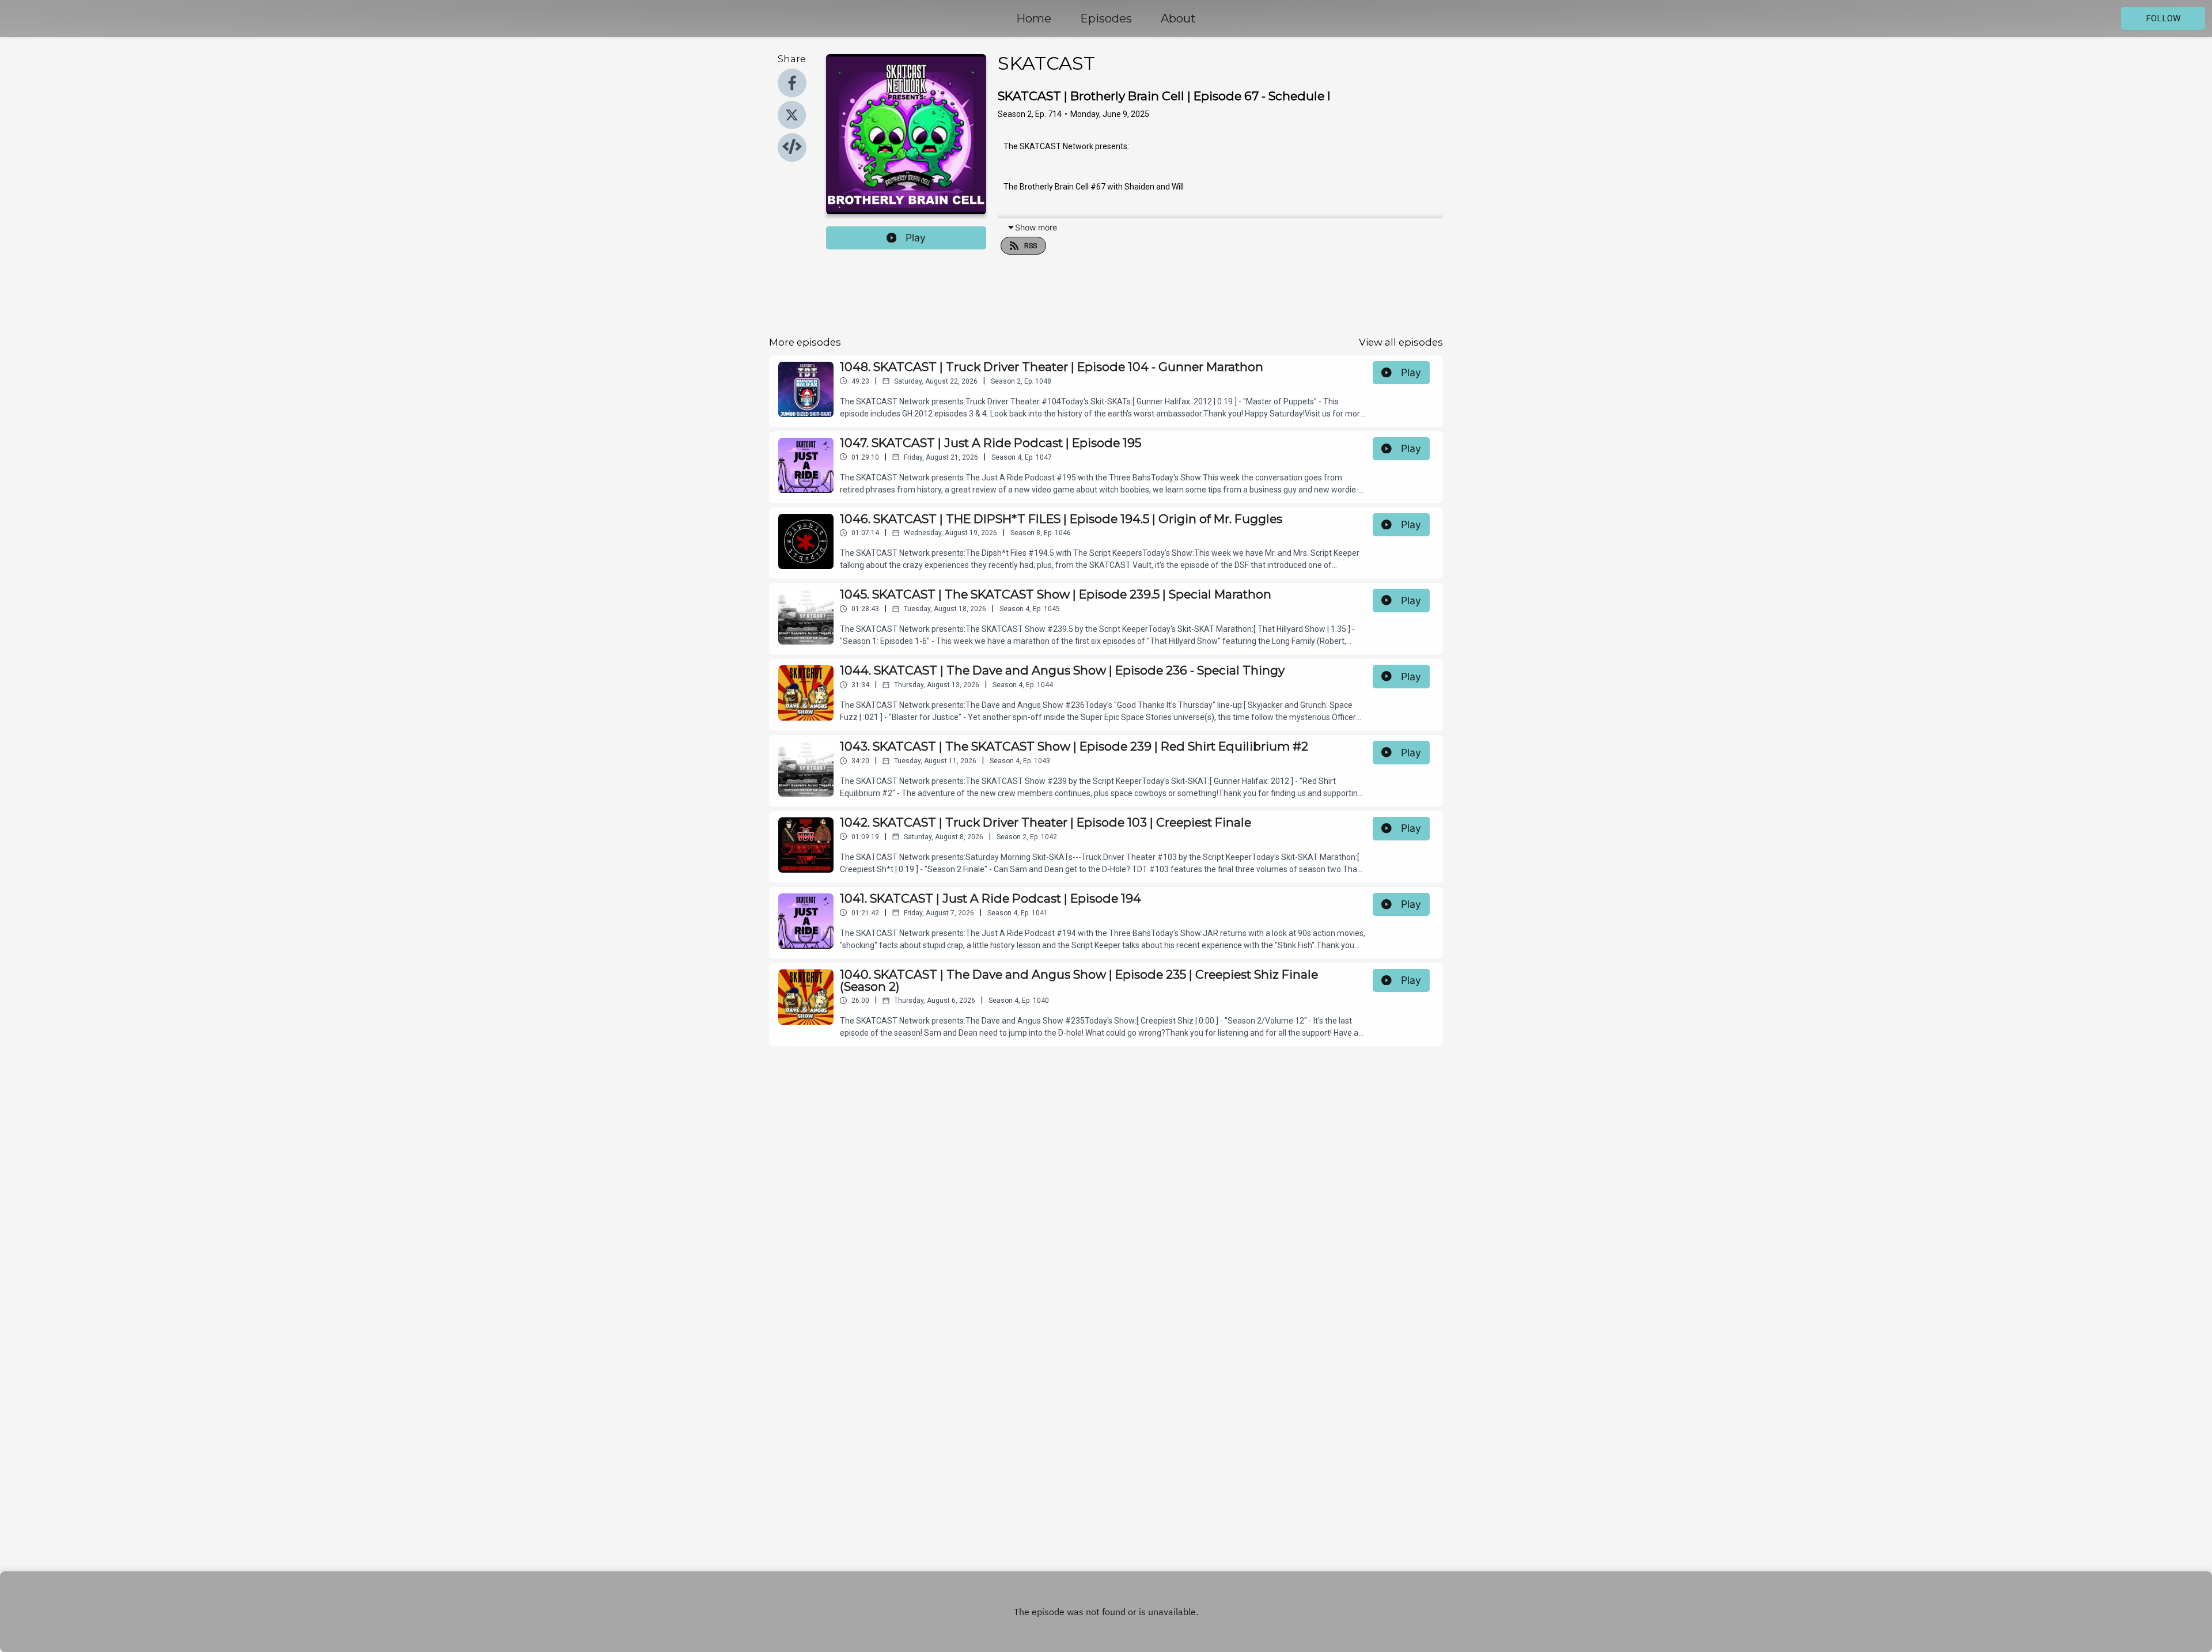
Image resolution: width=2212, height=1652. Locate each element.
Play (916, 238)
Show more (1036, 227)
